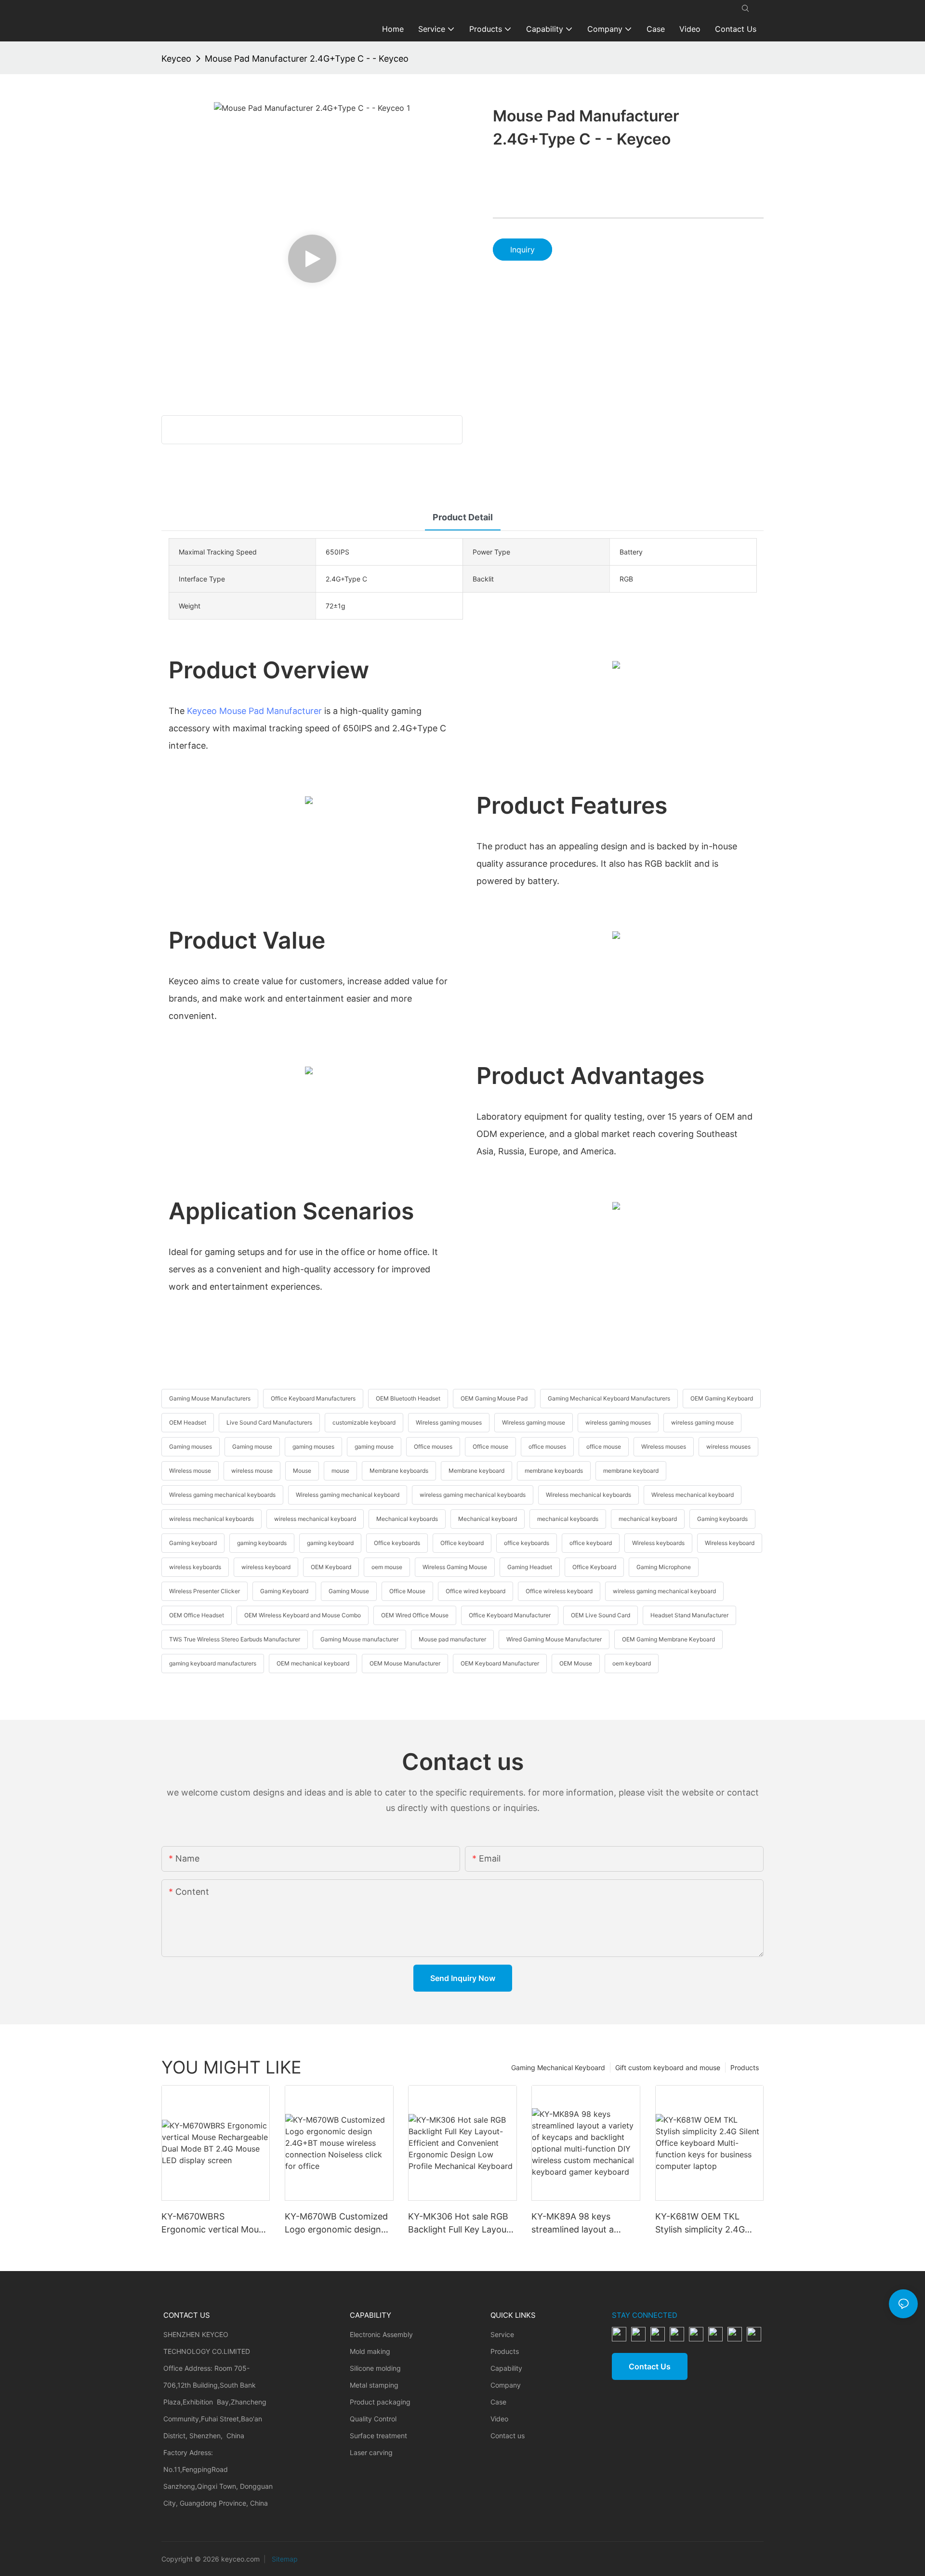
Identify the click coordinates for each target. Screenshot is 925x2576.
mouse (340, 1471)
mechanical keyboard (648, 1519)
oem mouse (387, 1567)
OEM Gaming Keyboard (722, 1398)
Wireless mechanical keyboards (588, 1495)
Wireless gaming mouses (449, 1422)
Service (502, 2334)
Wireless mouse (190, 1471)
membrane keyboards (554, 1471)
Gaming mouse (252, 1447)
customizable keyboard (364, 1422)
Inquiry (522, 250)
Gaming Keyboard (284, 1591)
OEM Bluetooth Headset (408, 1398)
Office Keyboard (594, 1567)
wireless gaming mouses (618, 1422)
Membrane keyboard (476, 1471)
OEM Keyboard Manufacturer (500, 1663)
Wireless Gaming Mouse (455, 1567)
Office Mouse (407, 1591)
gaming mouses (313, 1447)
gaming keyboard (330, 1543)
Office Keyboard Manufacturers (313, 1398)
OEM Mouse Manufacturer (405, 1663)
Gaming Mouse (349, 1591)
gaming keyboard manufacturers (213, 1663)
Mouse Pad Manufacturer (271, 711)
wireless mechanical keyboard (315, 1519)
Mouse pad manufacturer (452, 1639)
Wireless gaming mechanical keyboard (348, 1495)
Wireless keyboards (658, 1543)
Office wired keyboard (476, 1591)
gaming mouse (374, 1447)
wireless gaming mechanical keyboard (664, 1591)
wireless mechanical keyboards (211, 1519)
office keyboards (527, 1543)
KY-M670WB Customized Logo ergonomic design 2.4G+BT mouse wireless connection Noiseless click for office (339, 2224)
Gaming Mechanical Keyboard (558, 2067)
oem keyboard (632, 1663)
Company (506, 2385)
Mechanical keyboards (407, 1519)
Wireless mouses (664, 1447)
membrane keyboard (631, 1471)
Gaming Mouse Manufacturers (210, 1398)
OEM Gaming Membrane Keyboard (668, 1639)
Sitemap (284, 2559)
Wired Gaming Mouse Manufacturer (554, 1639)
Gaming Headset (530, 1567)
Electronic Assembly (381, 2334)
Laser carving (371, 2452)
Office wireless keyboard (559, 1591)
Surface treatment (378, 2436)
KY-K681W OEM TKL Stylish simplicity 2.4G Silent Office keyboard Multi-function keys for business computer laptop (708, 2224)
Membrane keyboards (399, 1471)
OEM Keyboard (331, 1567)
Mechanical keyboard (488, 1519)
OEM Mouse (576, 1663)
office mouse (604, 1447)
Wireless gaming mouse (534, 1422)
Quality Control (373, 2419)
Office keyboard (462, 1543)
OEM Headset (188, 1422)
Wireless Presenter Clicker (205, 1591)
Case (498, 2402)
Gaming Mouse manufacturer (359, 1639)
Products (745, 2067)
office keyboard (591, 1543)
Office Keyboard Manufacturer (510, 1615)
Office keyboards (397, 1543)
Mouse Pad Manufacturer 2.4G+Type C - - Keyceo (307, 59)
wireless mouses (728, 1447)
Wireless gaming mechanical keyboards (222, 1495)
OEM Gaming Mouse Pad (494, 1398)
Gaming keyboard (193, 1543)
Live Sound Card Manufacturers (269, 1422)
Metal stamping (374, 2385)
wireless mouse (252, 1471)
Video (499, 2419)
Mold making (370, 2351)
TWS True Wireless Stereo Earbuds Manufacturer (235, 1639)
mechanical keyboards (568, 1519)
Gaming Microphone (664, 1567)
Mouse (302, 1471)
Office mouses (433, 1447)
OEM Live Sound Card (601, 1615)
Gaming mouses (191, 1447)
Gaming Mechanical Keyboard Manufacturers (609, 1398)
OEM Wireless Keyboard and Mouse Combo (303, 1615)
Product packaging (380, 2402)
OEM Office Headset (197, 1615)
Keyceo (176, 59)
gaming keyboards (262, 1543)
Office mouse (490, 1447)
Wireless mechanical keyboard (693, 1495)
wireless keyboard (266, 1567)
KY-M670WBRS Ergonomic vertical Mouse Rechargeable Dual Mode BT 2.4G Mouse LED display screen (215, 2224)
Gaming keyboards (722, 1519)
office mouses (547, 1447)
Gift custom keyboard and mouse (668, 2067)
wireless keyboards (195, 1567)
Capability (506, 2368)
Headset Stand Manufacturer (689, 1615)
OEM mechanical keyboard (313, 1663)
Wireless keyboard (730, 1543)
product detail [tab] (463, 517)
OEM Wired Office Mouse (415, 1615)
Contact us (508, 2436)
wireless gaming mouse (702, 1422)
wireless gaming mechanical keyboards (473, 1495)
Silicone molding (375, 2368)
